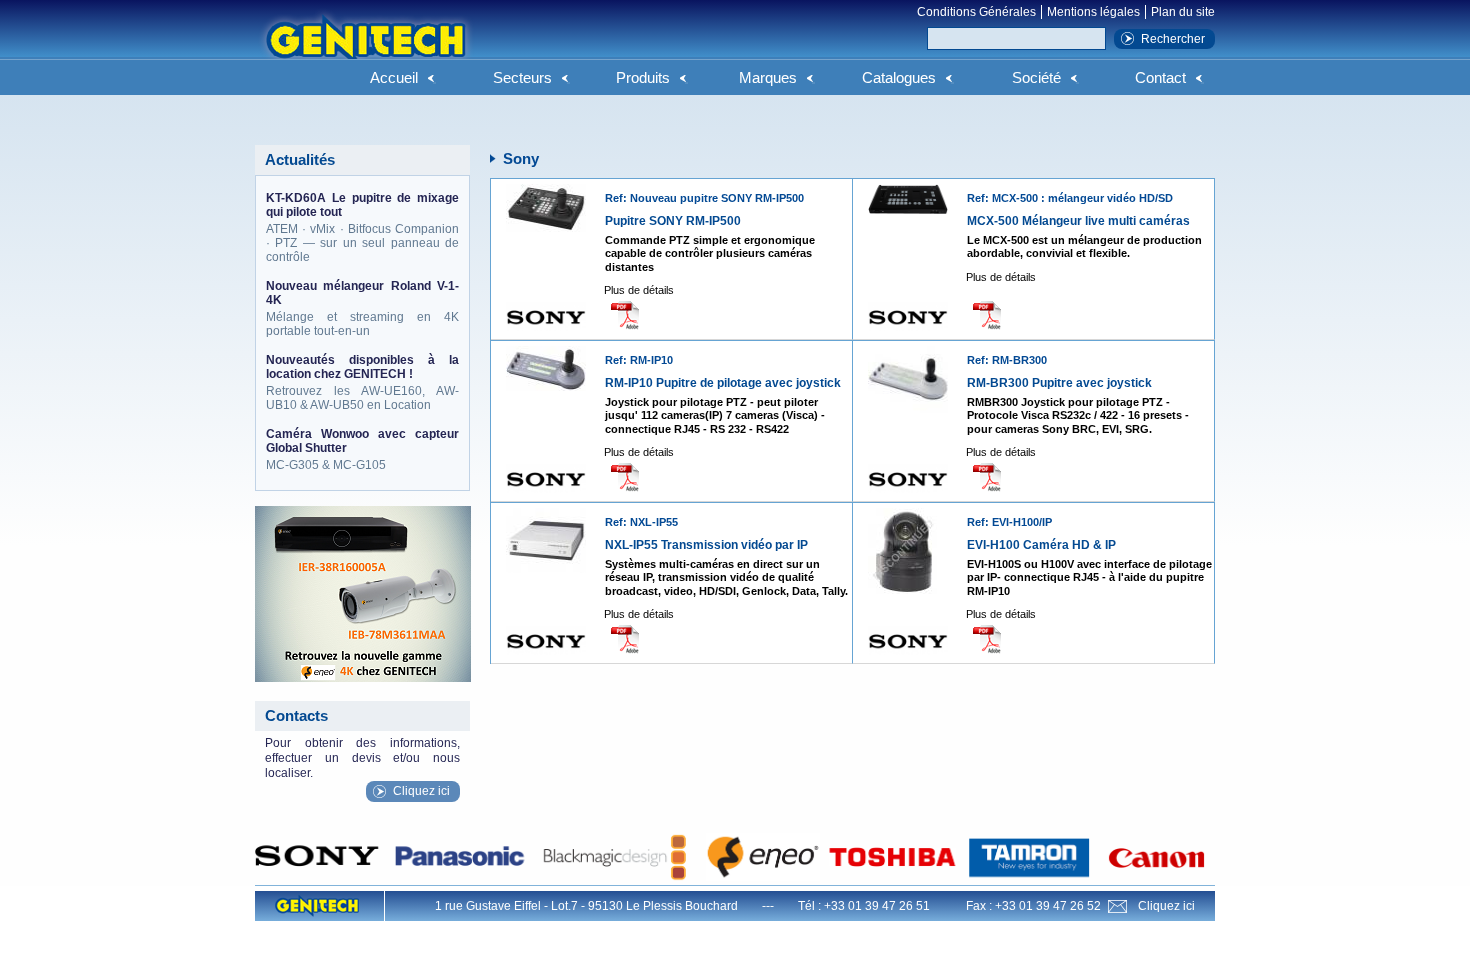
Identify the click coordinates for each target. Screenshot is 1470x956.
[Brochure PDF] (631, 315)
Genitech (365, 49)
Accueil (394, 77)
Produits (643, 77)
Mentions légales (1093, 12)
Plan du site (1183, 12)
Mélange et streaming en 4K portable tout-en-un (362, 308)
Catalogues (899, 77)
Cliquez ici (421, 791)
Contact (1160, 77)
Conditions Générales (976, 12)
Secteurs (522, 77)
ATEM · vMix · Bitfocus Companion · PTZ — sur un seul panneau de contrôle (362, 227)
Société (1036, 77)
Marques (768, 77)
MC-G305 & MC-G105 (362, 449)
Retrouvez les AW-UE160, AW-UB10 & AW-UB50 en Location (362, 382)
